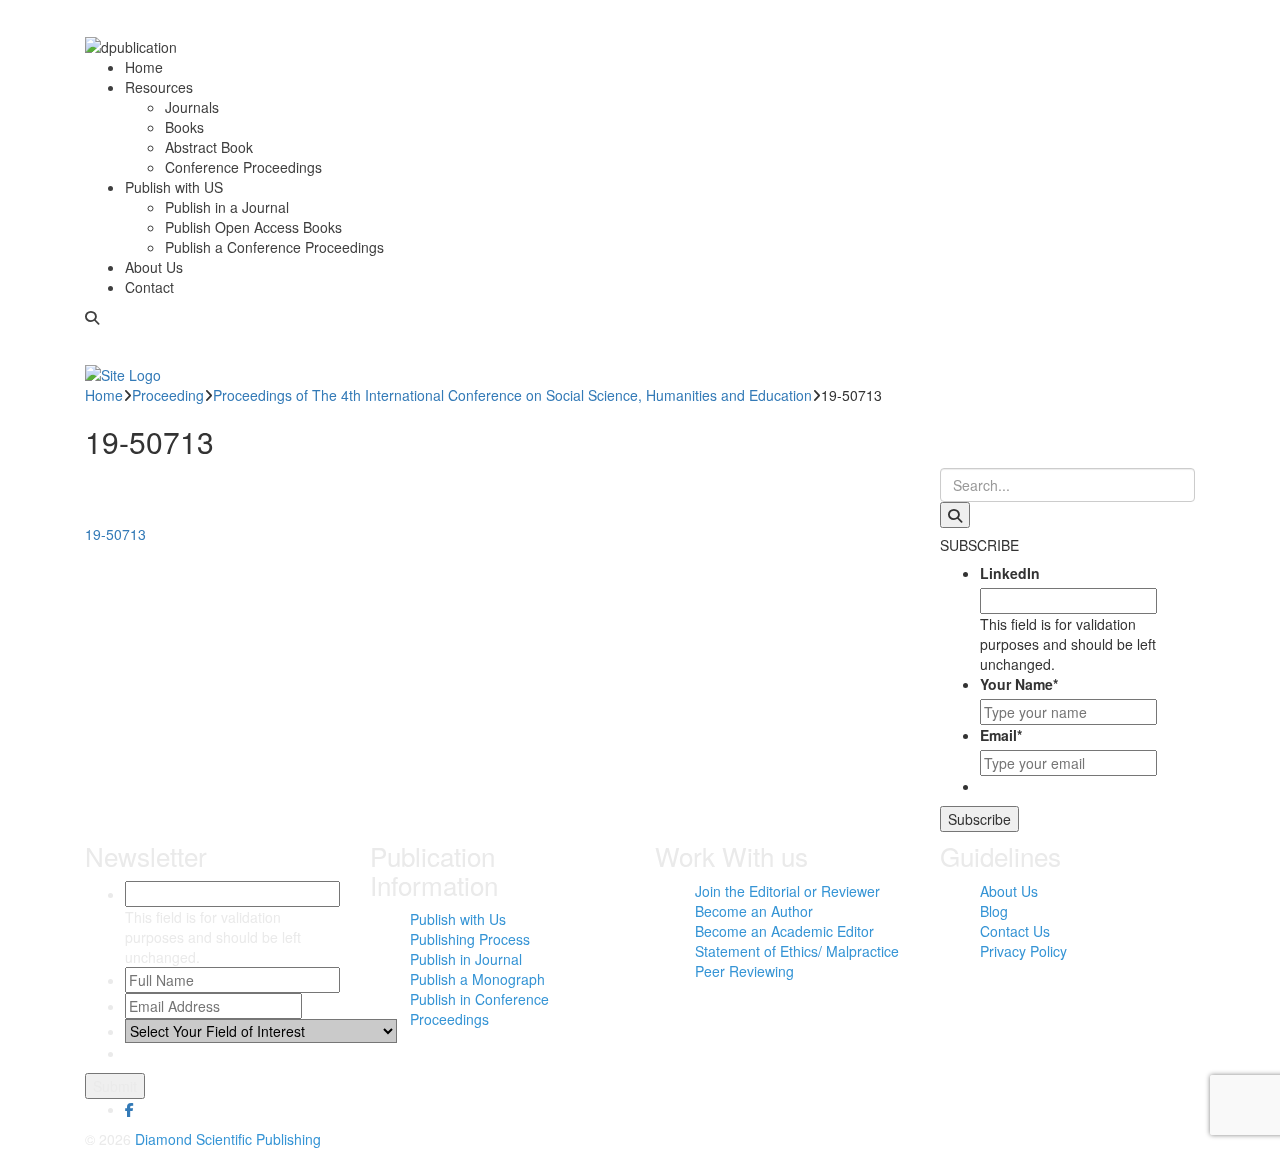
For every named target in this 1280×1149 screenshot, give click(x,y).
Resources (159, 87)
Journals (192, 107)
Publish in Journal (466, 959)
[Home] (123, 372)
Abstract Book (209, 147)
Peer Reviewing (744, 971)
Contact (149, 287)
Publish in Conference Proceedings (479, 1009)
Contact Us (1015, 931)
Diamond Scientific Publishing (228, 1139)
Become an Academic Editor (784, 931)
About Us (154, 267)
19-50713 (115, 534)
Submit (115, 1086)
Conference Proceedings (243, 167)
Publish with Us (458, 919)
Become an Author (754, 911)
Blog (994, 911)
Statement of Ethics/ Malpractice (797, 951)
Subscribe (979, 819)
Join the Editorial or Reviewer (787, 891)
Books (184, 127)
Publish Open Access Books (253, 227)
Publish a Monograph (477, 979)
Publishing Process (470, 939)
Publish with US (174, 187)
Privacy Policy (1023, 951)
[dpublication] (131, 45)
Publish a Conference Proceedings (274, 247)
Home (144, 67)
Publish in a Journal (227, 207)
